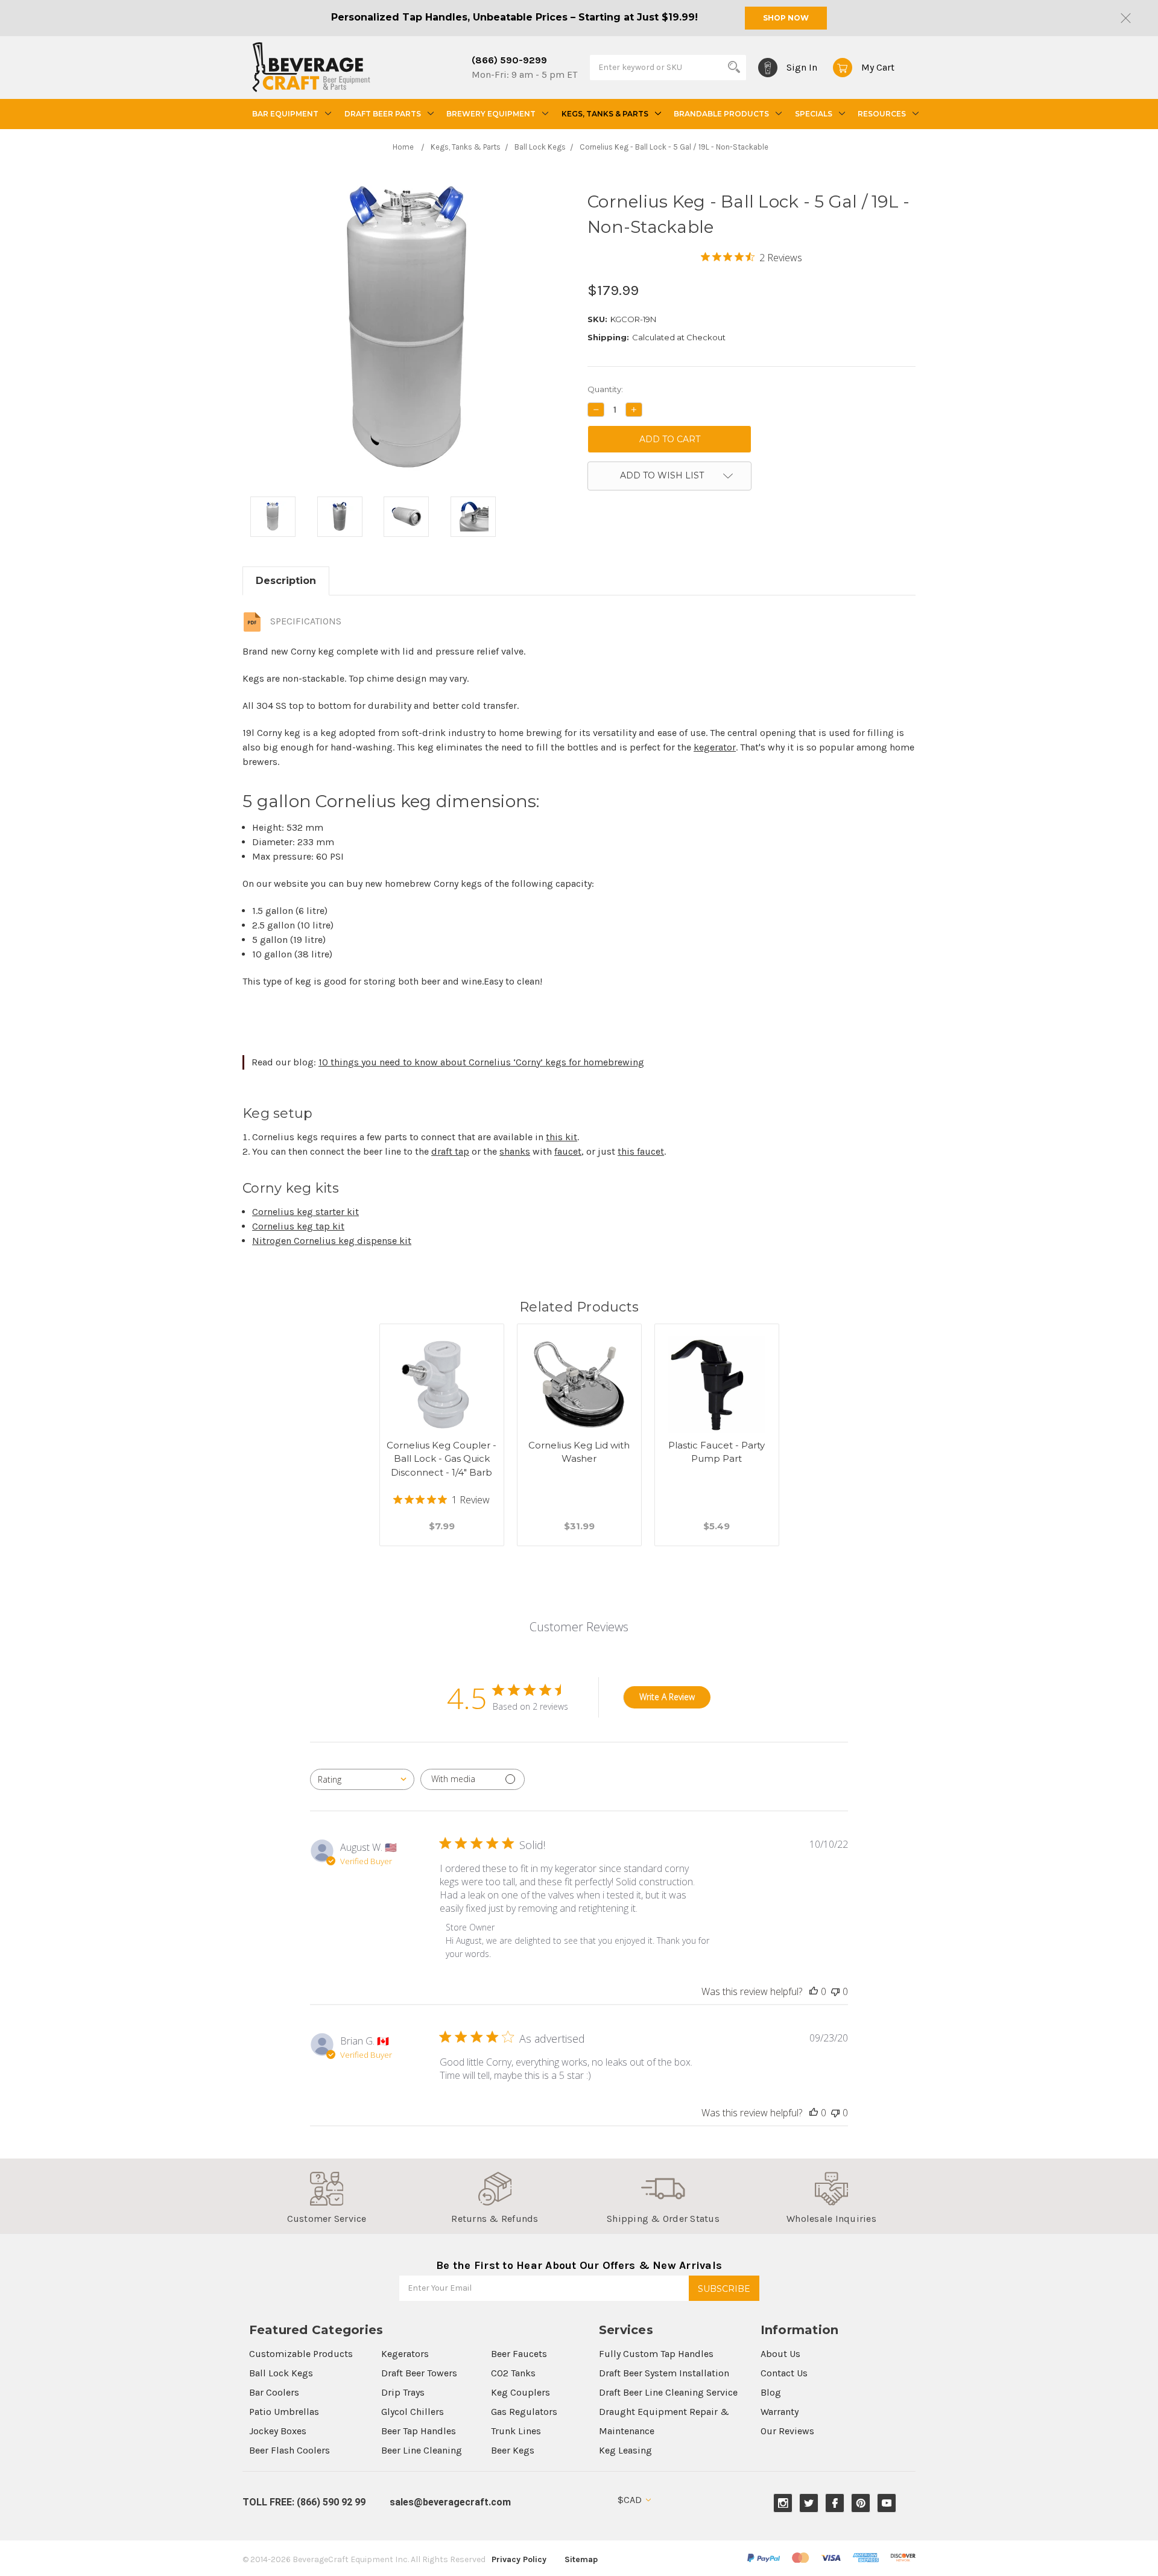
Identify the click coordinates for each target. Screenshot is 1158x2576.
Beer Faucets (519, 2354)
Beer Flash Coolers (289, 2450)
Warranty (780, 2412)
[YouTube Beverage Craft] (887, 2503)
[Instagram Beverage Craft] (783, 2503)
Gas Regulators (524, 2412)
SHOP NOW (786, 18)
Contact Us (784, 2373)
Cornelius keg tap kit (298, 1226)
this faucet (641, 1151)
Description (286, 581)
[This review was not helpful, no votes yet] (835, 1991)
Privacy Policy (519, 2559)
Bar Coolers (274, 2392)
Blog (771, 2392)
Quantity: (605, 389)
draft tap (450, 1151)
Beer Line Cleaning (422, 2450)
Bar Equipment (285, 114)
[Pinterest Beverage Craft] (861, 2503)
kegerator (715, 747)
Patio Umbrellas (284, 2412)
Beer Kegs (513, 2450)
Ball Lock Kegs (281, 2373)
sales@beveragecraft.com (450, 2502)
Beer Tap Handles (419, 2431)
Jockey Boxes (278, 2431)
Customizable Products (301, 2354)
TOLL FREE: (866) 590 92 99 (304, 2502)
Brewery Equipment (491, 114)
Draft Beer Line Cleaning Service (668, 2392)
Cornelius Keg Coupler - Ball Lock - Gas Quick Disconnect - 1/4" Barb (441, 1459)
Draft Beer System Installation (664, 2373)
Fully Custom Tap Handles (656, 2354)
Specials (814, 114)
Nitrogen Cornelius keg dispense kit (332, 1241)
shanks (515, 1151)
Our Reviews (787, 2431)
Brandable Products (721, 114)
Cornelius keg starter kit (305, 1212)
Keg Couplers (520, 2392)
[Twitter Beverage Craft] (809, 2503)
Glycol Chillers (413, 2412)
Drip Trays (403, 2392)
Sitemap (581, 2559)
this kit (562, 1137)
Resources (882, 114)
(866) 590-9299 (509, 60)
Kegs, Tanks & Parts (605, 114)
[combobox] (362, 1779)
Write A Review (667, 1697)
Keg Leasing (625, 2450)
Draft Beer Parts (383, 114)
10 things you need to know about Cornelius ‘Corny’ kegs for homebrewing (481, 1062)
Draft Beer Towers (419, 2373)
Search (734, 67)
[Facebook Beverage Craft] (835, 2503)
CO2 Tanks (513, 2373)
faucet (568, 1151)
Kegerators (405, 2354)
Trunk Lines (516, 2431)
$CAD (631, 2500)
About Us (780, 2354)
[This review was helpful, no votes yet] (814, 1991)
